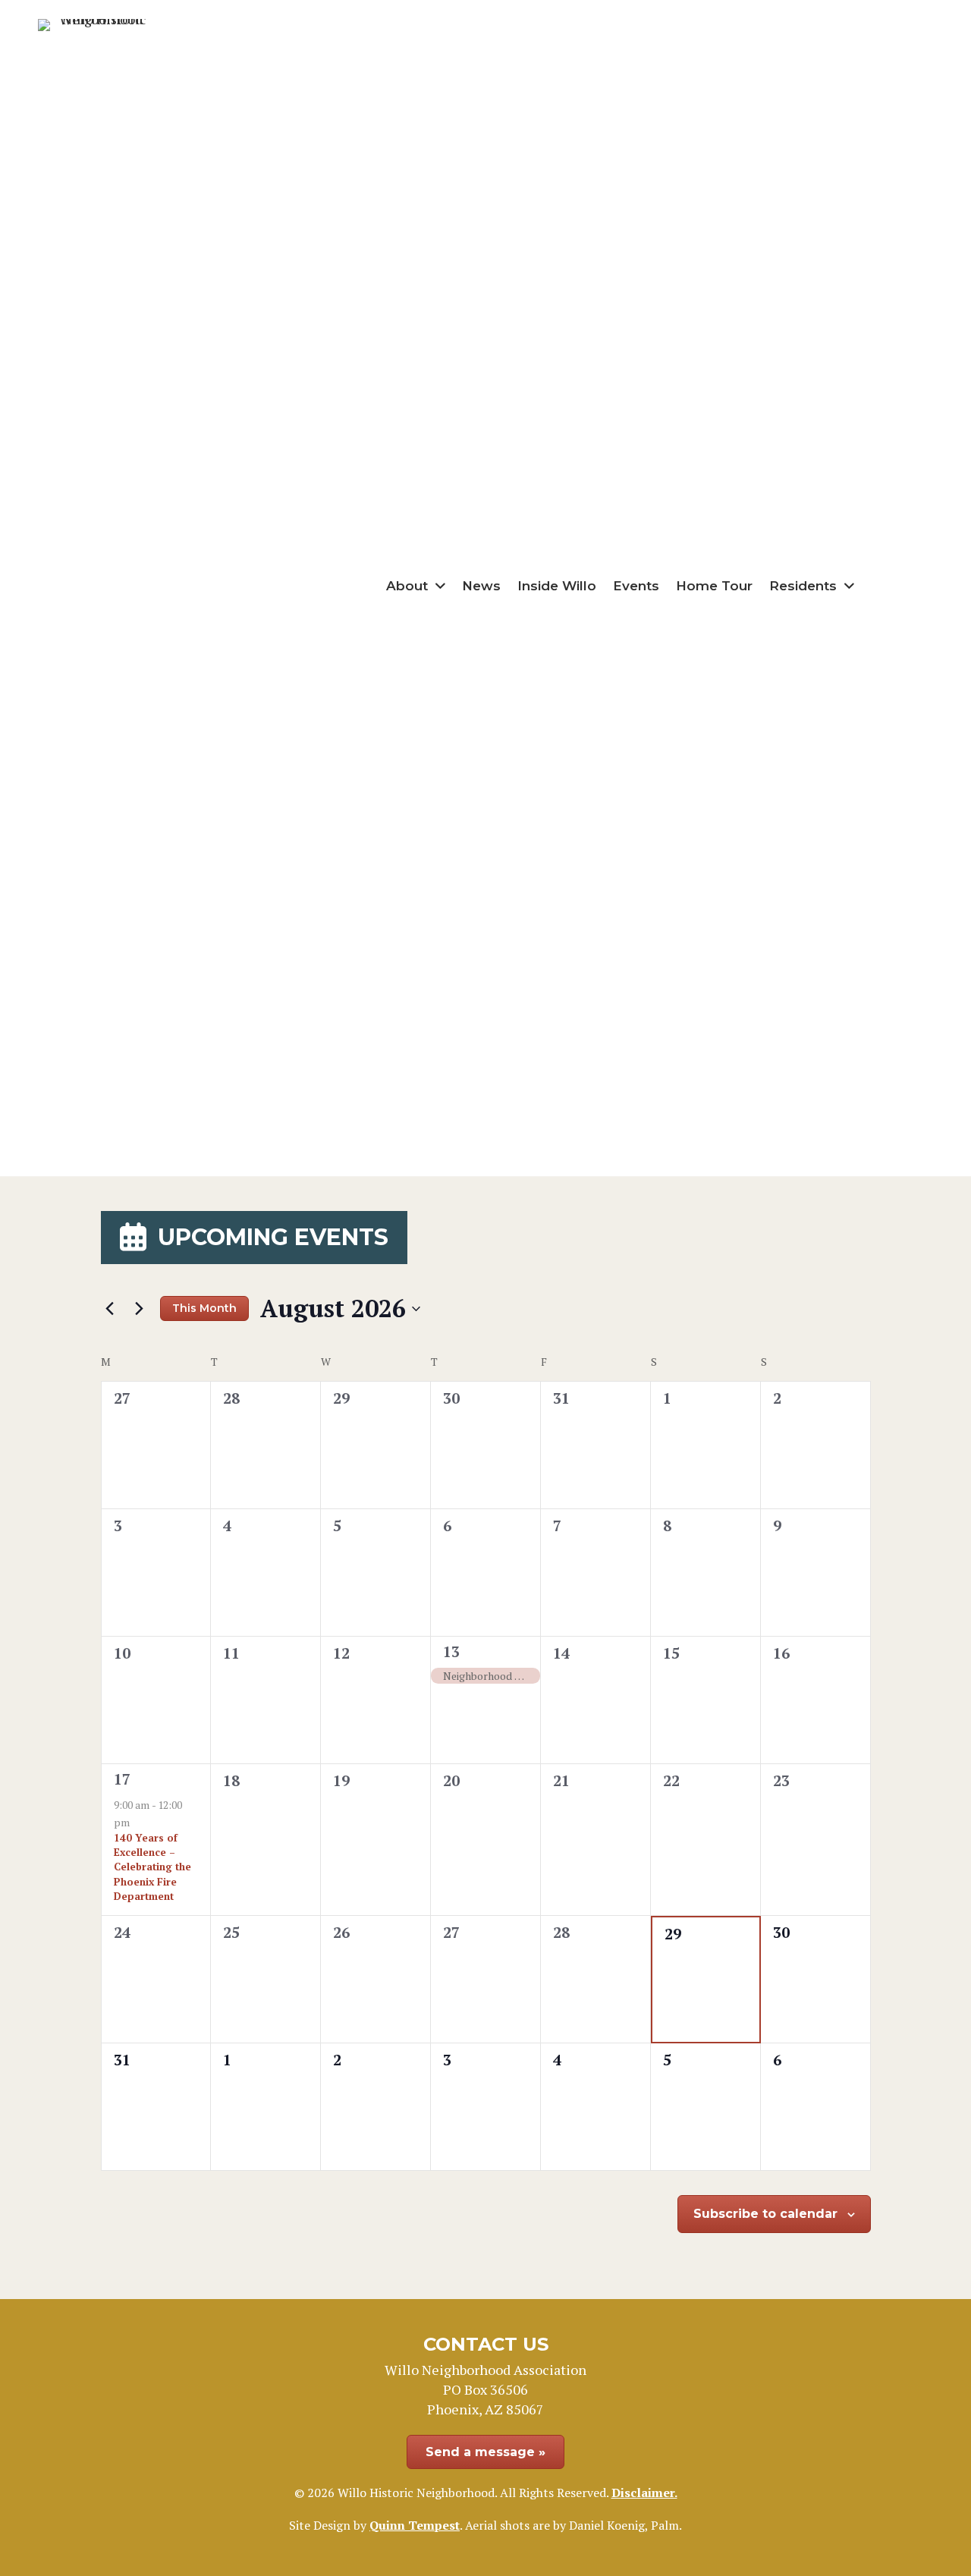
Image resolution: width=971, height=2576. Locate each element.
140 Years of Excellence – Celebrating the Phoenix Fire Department (152, 1867)
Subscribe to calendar (765, 2214)
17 (122, 1779)
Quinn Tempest (415, 2525)
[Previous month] (110, 1309)
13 (451, 1651)
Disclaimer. (644, 2493)
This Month (204, 1308)
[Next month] (140, 1309)
